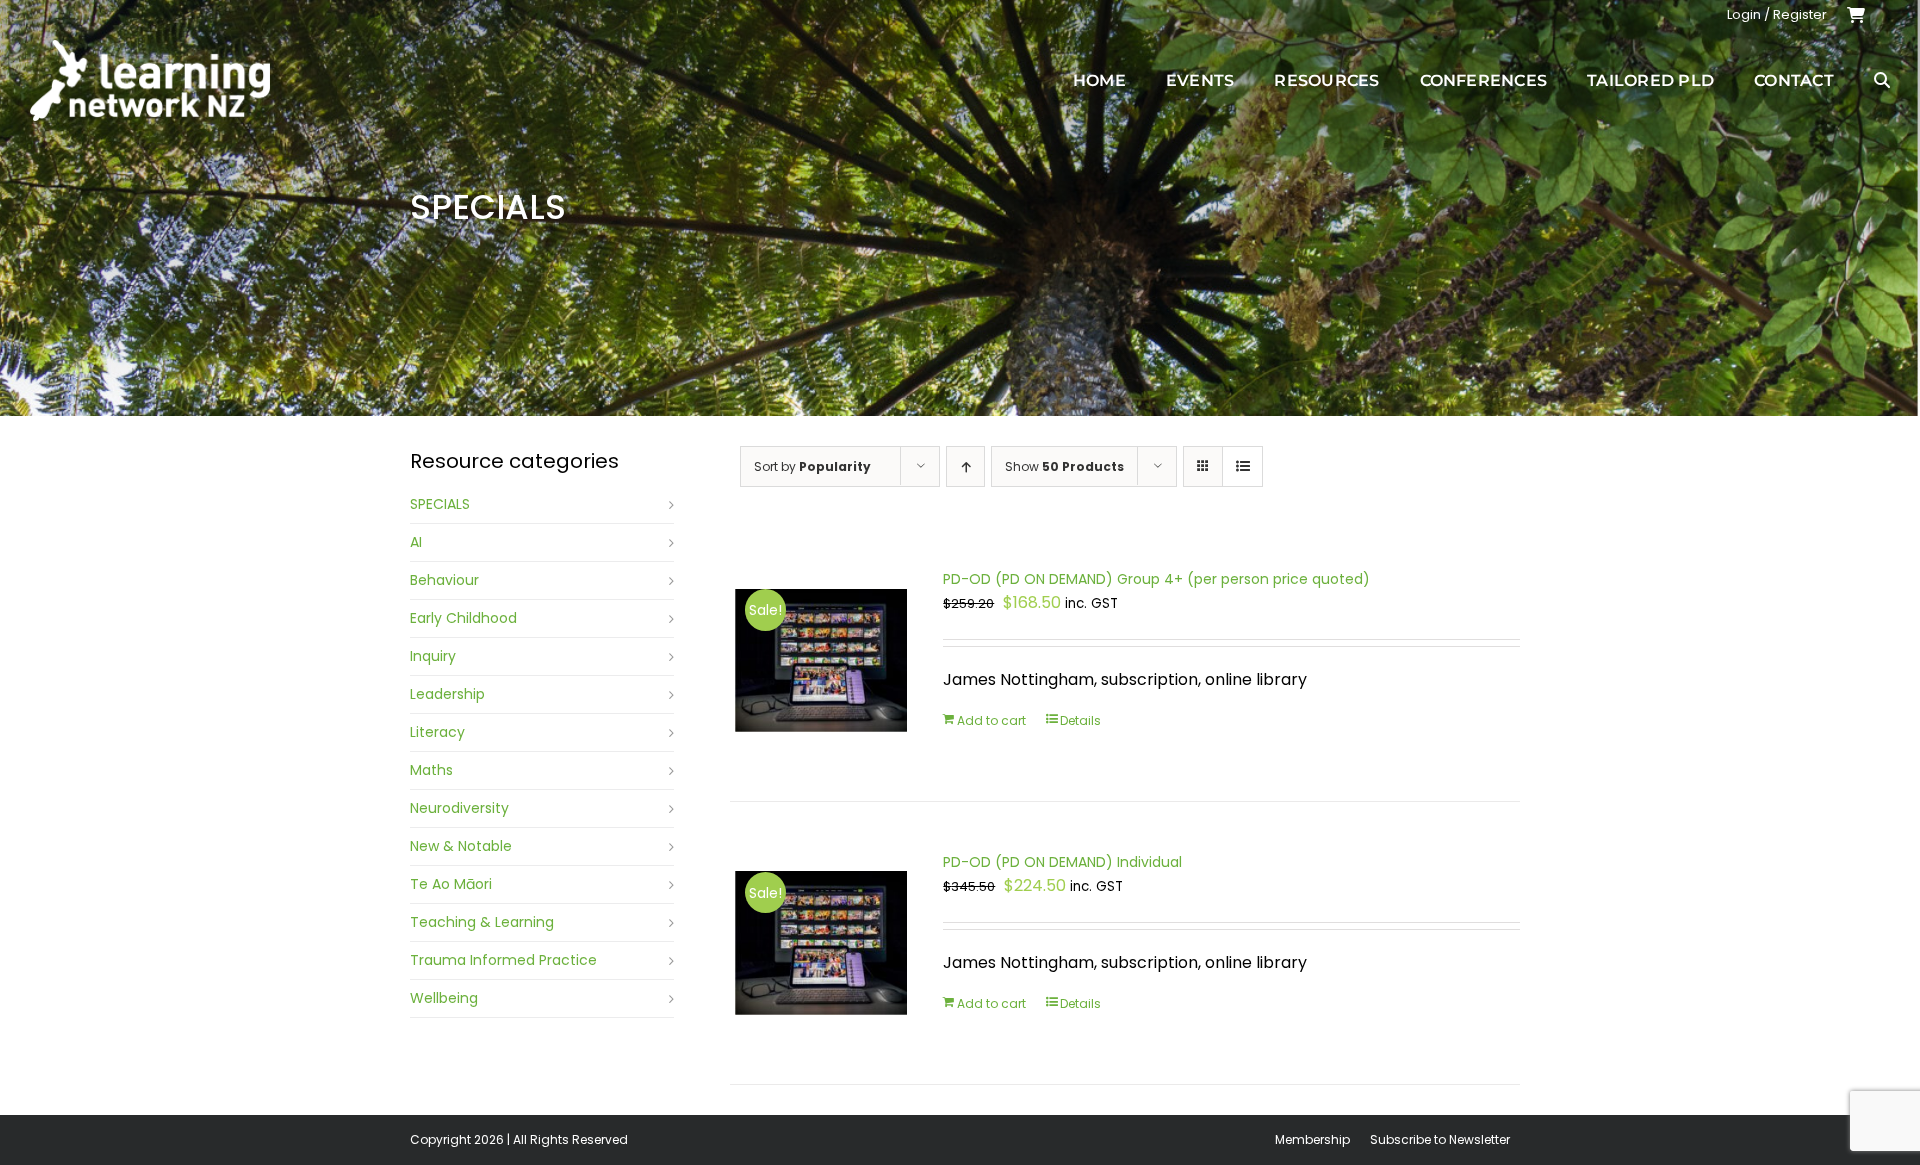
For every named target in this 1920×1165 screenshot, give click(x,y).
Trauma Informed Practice (503, 960)
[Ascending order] (965, 466)
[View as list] (1242, 466)
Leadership (447, 694)
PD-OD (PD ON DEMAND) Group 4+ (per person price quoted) (1156, 579)
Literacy (437, 732)
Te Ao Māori (451, 884)
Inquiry (433, 656)
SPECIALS (440, 504)
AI (416, 542)
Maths (431, 770)
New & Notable (461, 846)
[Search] (1882, 80)
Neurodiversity (459, 808)
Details (1080, 720)
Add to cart (991, 720)
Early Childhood (463, 618)
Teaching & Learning (482, 922)
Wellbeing (444, 998)
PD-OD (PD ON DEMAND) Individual (1062, 862)
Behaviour (444, 580)
